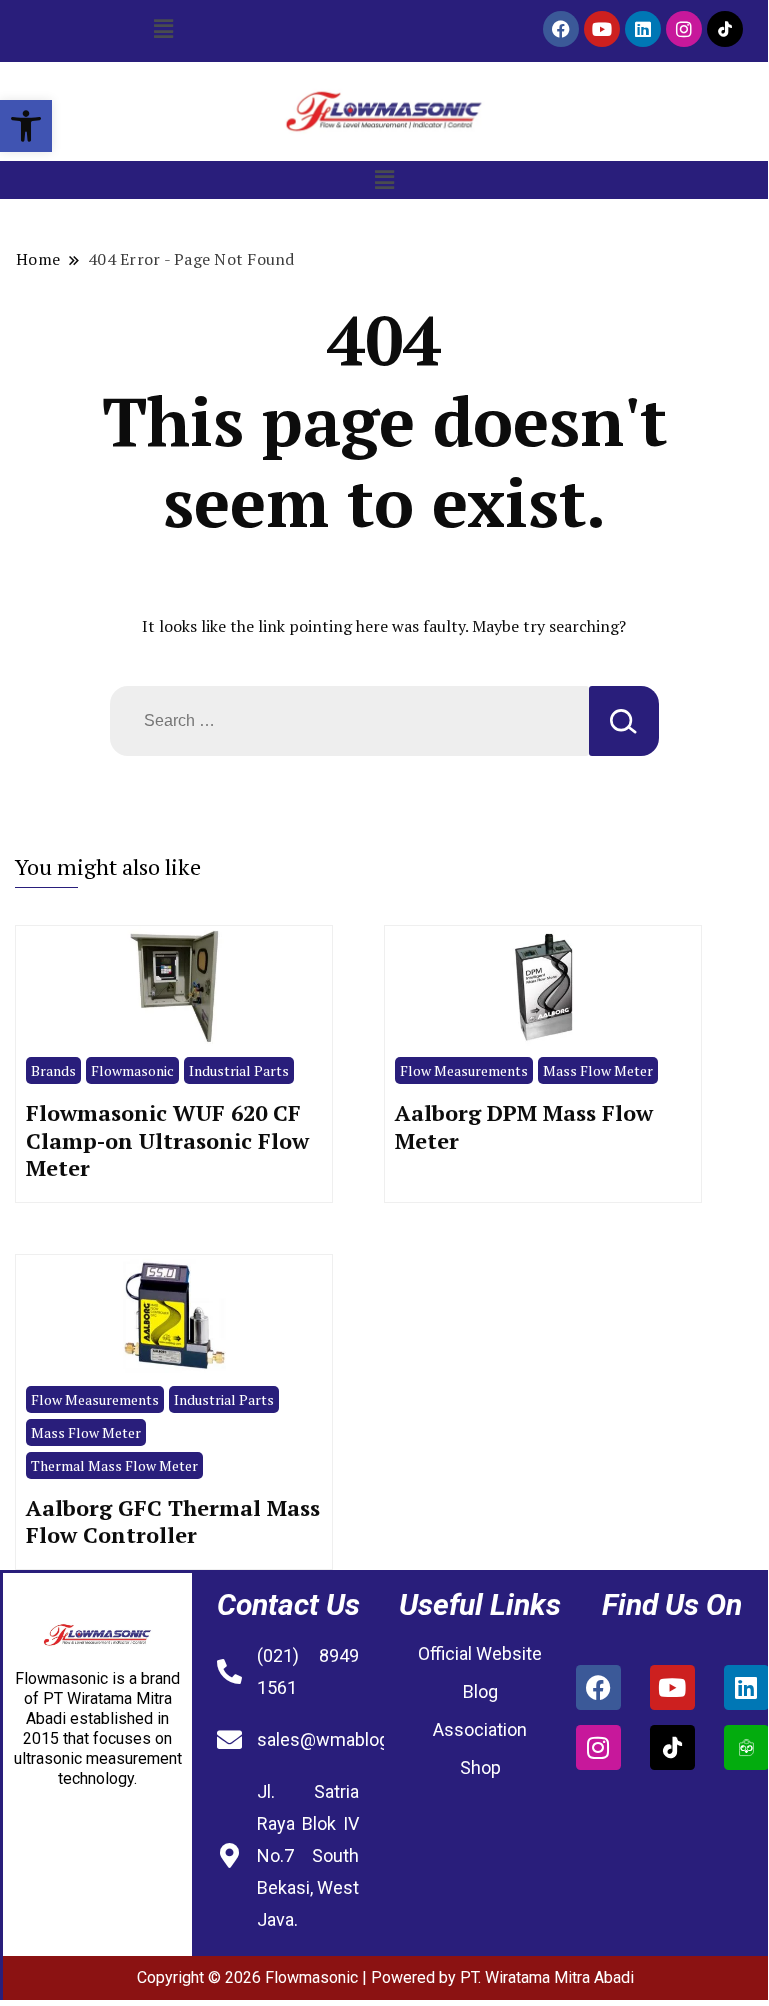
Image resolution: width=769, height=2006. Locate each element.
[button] (26, 126)
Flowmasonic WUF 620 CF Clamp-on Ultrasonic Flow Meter (167, 1140)
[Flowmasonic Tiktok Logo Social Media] (725, 29)
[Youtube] (602, 29)
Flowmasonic (132, 1070)
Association (480, 1729)
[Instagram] (684, 29)
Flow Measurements (464, 1070)
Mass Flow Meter (598, 1070)
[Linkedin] (643, 29)
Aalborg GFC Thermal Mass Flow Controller (173, 1521)
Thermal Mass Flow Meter (114, 1465)
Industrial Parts (239, 1070)
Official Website (480, 1653)
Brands (53, 1070)
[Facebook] (561, 29)
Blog (480, 1691)
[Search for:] (349, 721)
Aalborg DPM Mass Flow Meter (524, 1126)
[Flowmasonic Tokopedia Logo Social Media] (746, 1747)
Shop (480, 1767)
